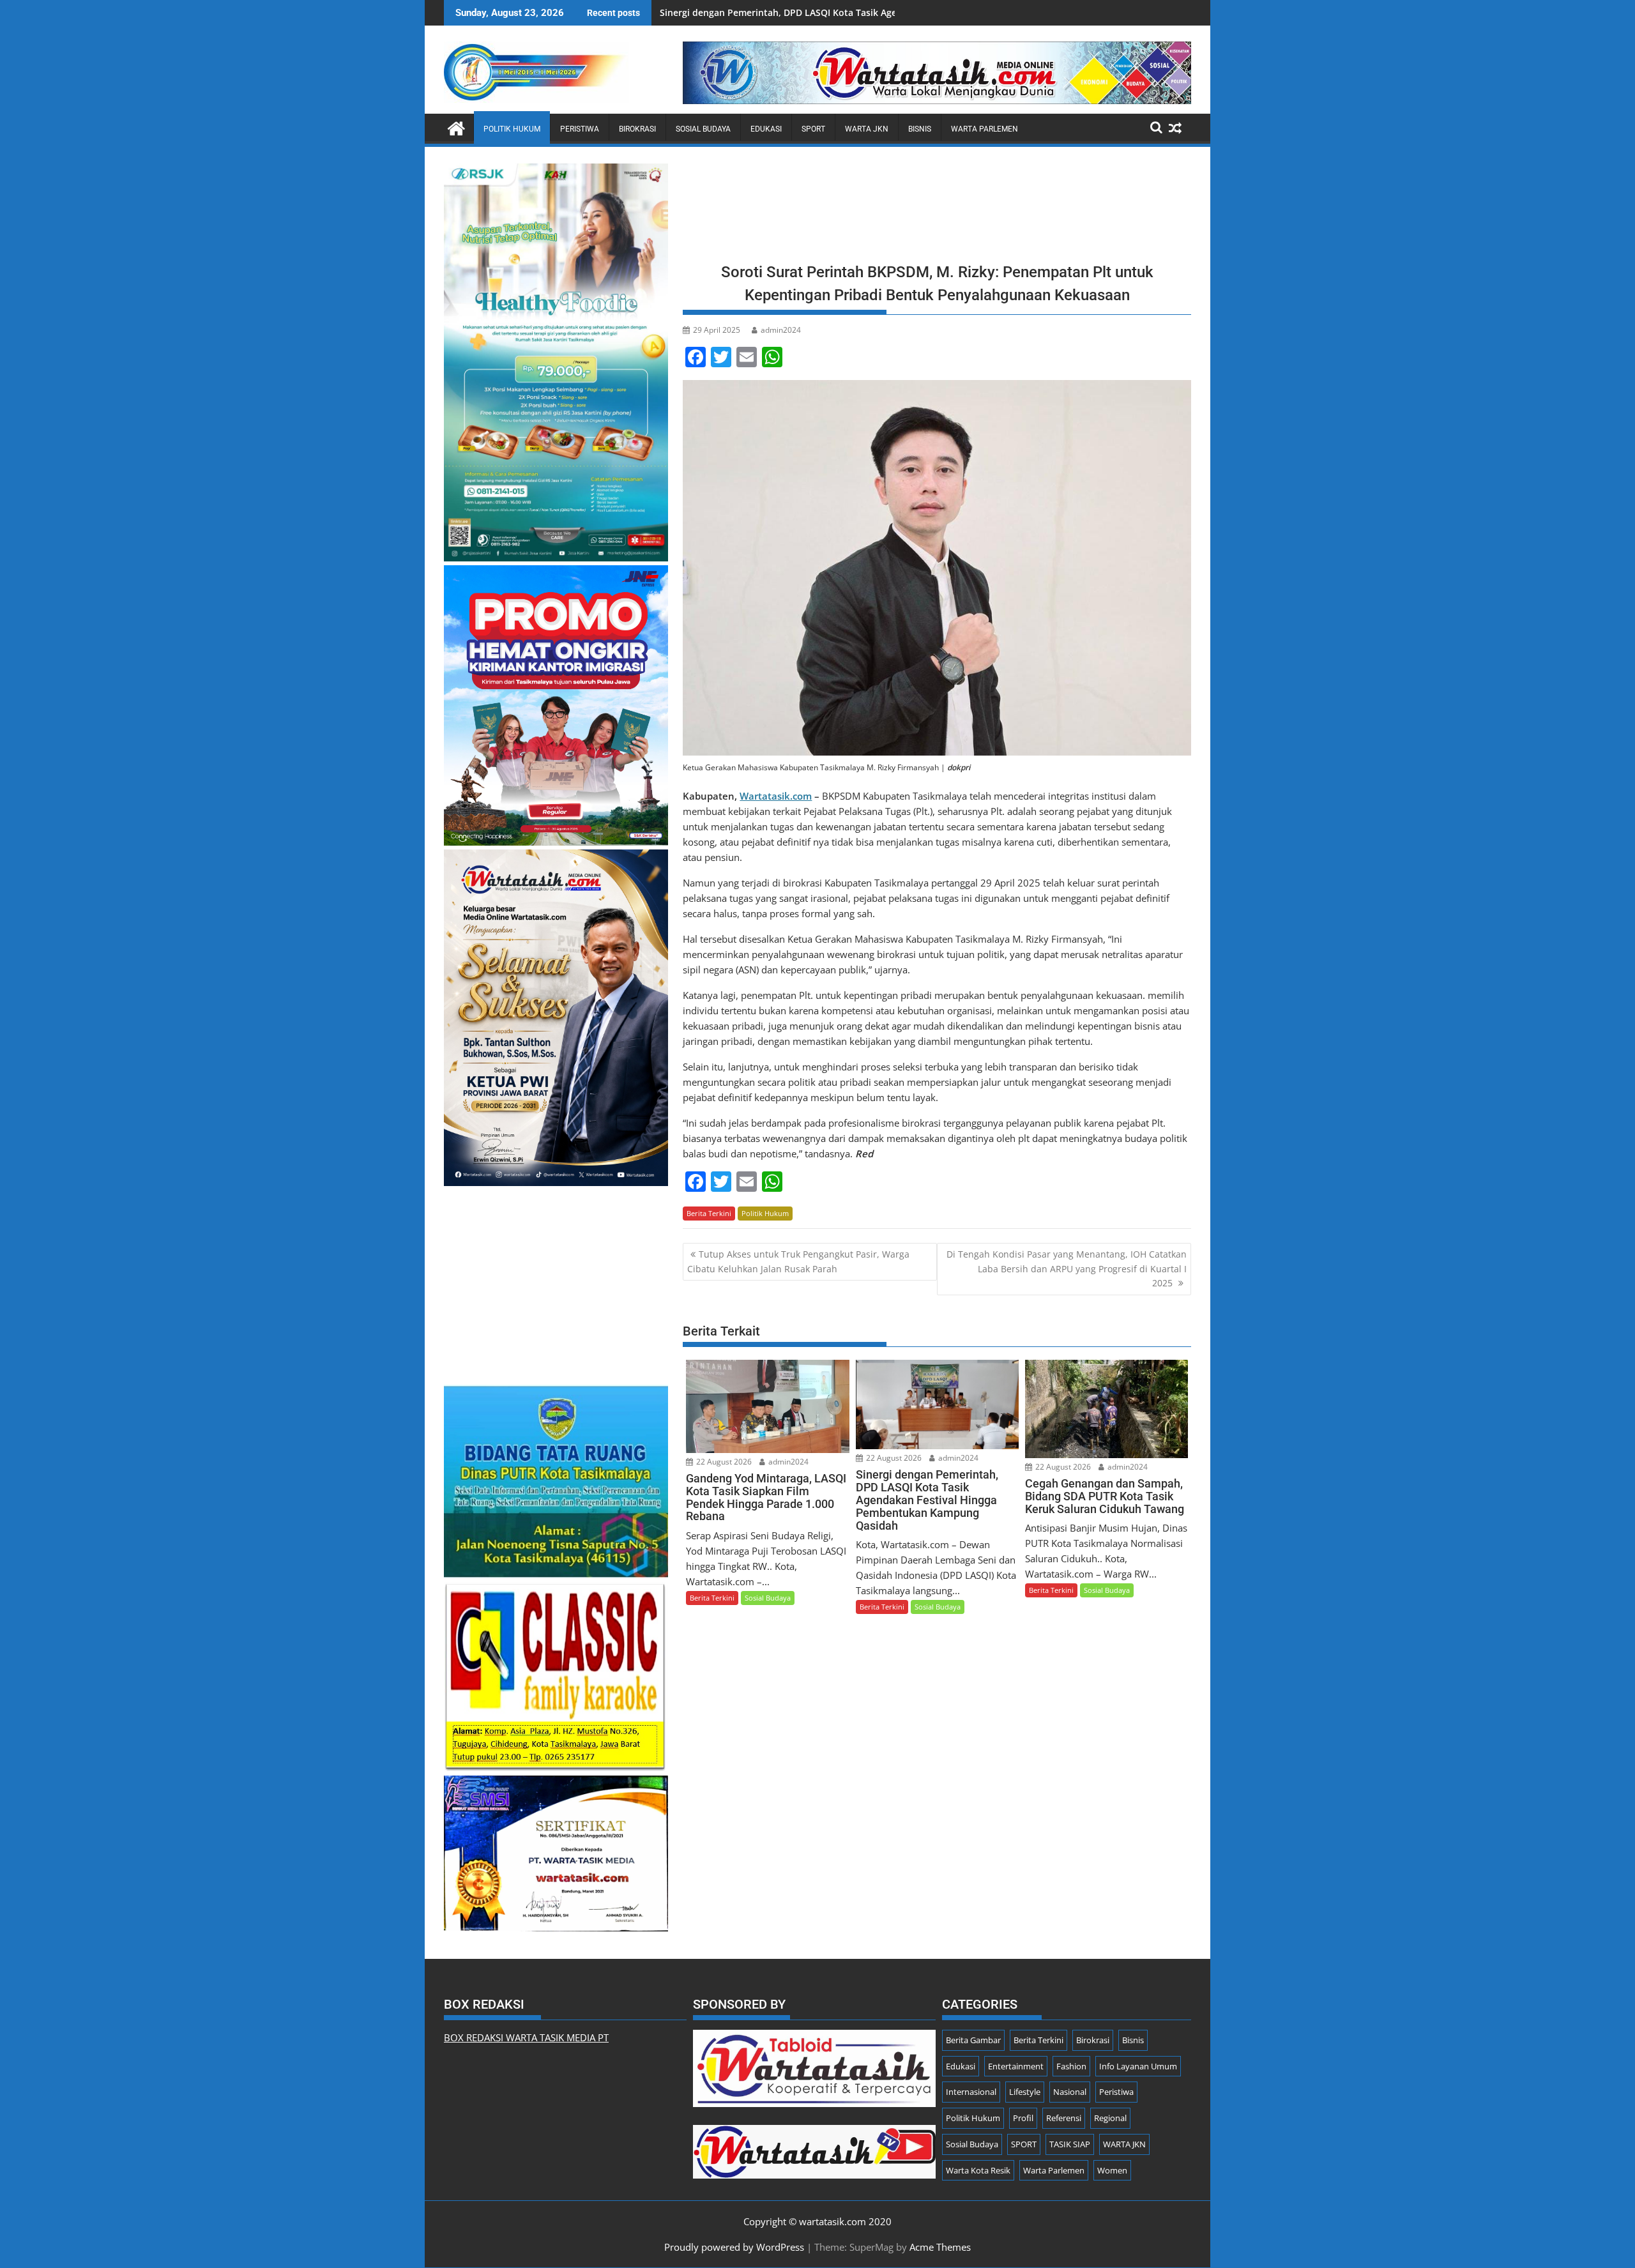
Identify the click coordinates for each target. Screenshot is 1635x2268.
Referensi (1064, 2118)
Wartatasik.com (776, 796)
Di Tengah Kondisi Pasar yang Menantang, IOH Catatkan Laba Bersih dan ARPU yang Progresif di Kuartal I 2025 (1067, 1268)
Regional (1110, 2118)
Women (1112, 2170)
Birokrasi (637, 129)
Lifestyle (1025, 2092)
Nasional (1070, 2092)
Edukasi (766, 129)
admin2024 (781, 330)
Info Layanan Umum (1138, 2066)
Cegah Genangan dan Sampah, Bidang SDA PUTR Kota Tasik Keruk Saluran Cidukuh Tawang (858, 12)
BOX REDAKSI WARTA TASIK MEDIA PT (526, 2037)
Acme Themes (940, 2247)
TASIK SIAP (1070, 2144)
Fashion (1071, 2066)
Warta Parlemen (985, 129)
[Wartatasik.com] (456, 127)
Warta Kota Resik (978, 2170)
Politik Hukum (512, 129)
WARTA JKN (867, 129)
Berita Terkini (709, 1213)
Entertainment (1016, 2066)
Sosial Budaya (703, 129)
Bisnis (920, 129)
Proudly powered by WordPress (734, 2247)
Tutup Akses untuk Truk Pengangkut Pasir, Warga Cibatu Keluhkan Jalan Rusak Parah (798, 1261)
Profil (1023, 2118)
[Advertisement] (937, 209)
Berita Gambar (973, 2040)
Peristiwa (580, 129)
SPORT (813, 129)
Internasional (971, 2092)
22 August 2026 (723, 1462)
